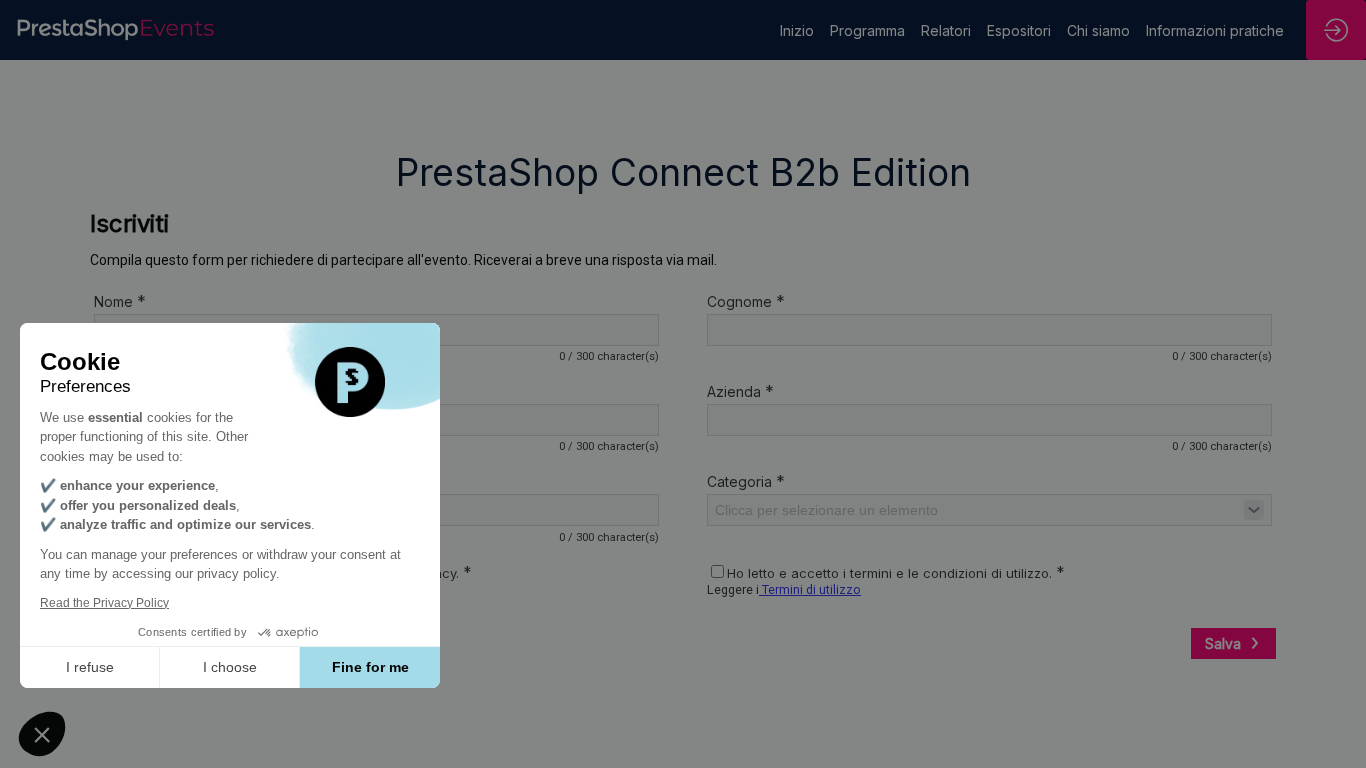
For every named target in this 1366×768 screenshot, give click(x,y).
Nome (120, 301)
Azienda (740, 391)
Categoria (746, 481)
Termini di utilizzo (810, 589)
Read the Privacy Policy (104, 603)
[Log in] (1336, 30)
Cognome (746, 301)
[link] (797, 30)
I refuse (90, 667)
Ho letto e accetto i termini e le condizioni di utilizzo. (896, 573)
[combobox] (989, 510)
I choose (230, 667)
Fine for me (370, 667)
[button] (42, 734)
